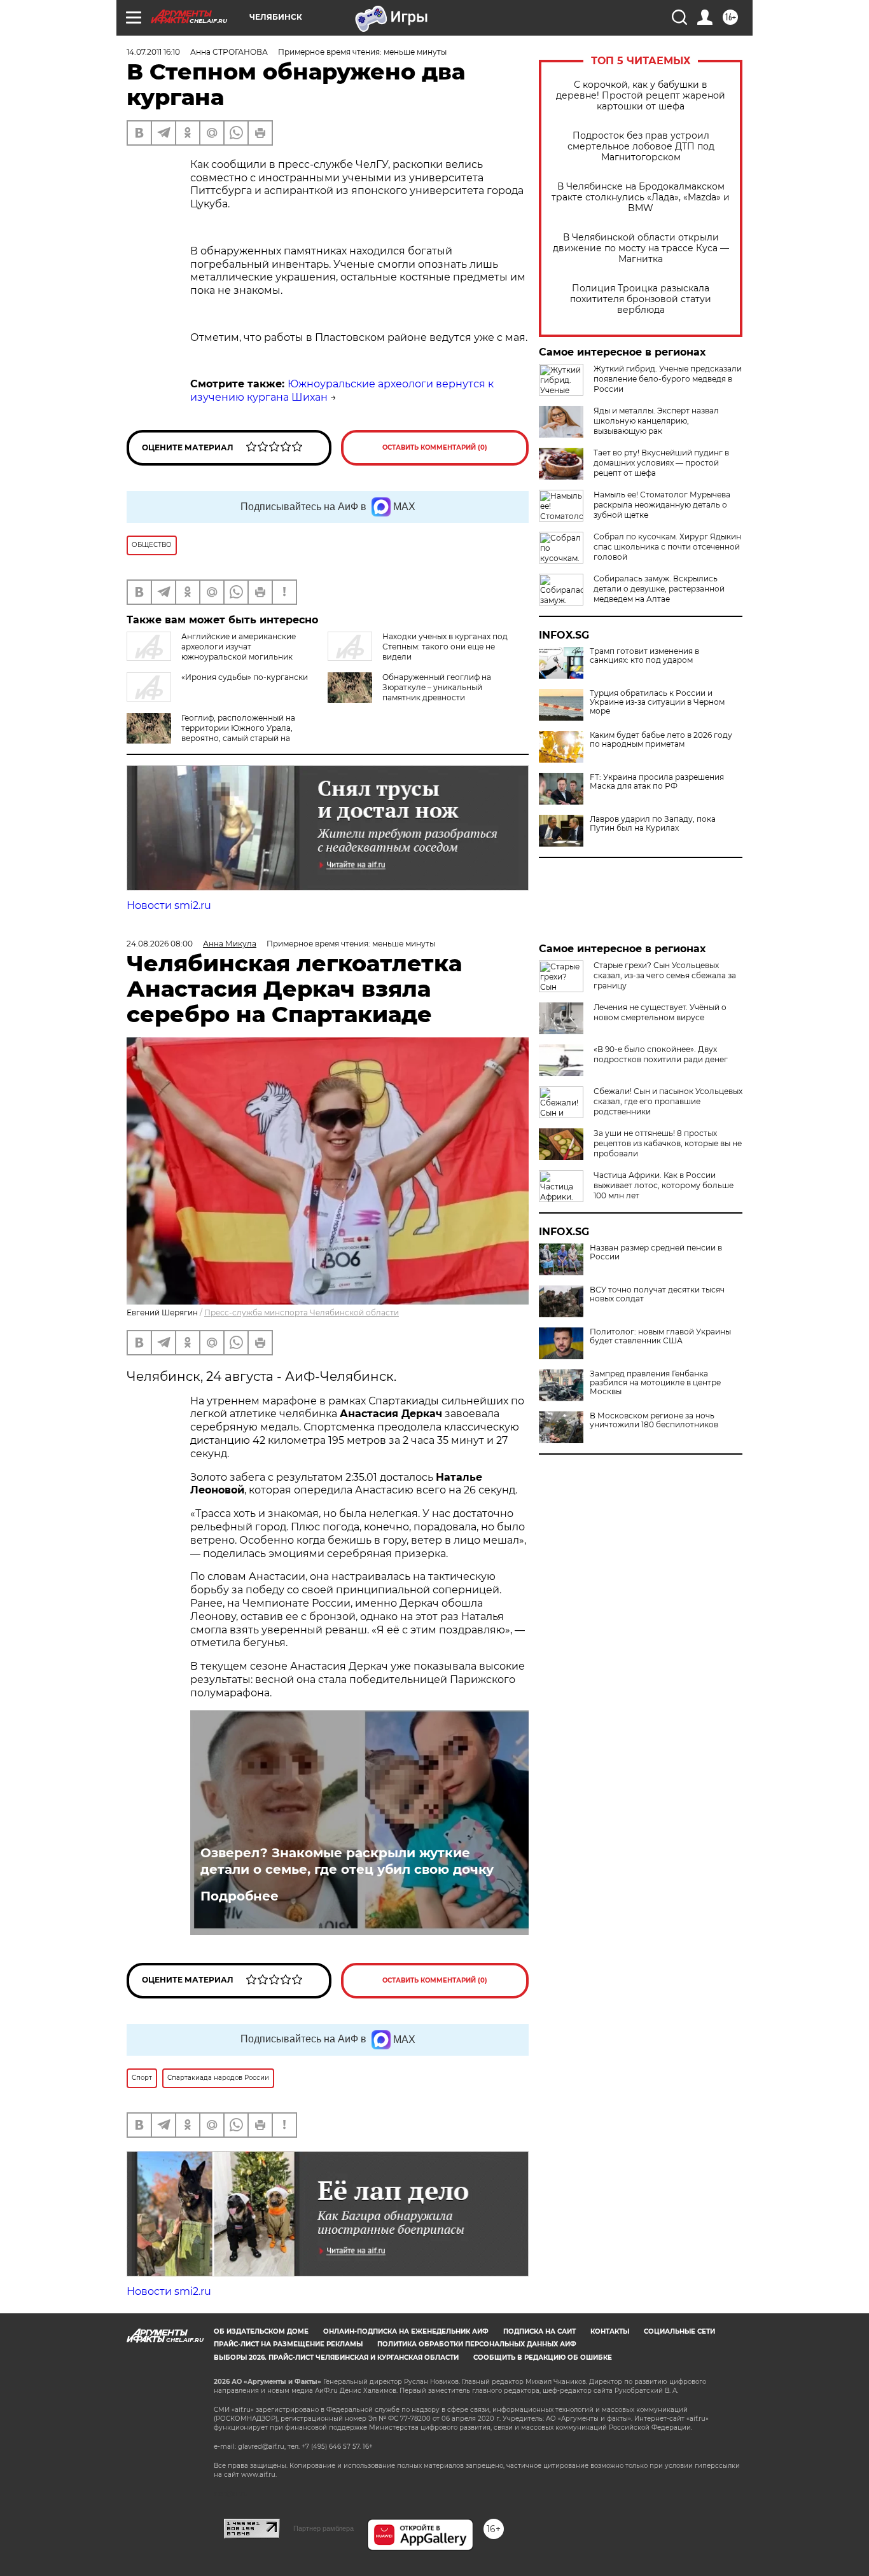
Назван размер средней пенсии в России (656, 1252)
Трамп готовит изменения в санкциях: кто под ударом (644, 656)
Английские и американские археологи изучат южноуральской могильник (239, 647)
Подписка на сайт (539, 2331)
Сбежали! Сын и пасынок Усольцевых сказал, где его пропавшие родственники (668, 1101)
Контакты (610, 2331)
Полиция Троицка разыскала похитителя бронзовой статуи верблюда (641, 299)
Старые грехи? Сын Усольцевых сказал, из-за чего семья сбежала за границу (665, 975)
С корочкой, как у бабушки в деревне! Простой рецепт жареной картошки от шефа (641, 96)
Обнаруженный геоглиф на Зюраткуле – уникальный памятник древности (437, 687)
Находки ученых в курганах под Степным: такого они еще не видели (445, 647)
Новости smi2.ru (169, 905)
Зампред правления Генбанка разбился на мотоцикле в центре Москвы (655, 1383)
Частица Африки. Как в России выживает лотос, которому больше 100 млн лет (664, 1185)
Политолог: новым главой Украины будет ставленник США (660, 1336)
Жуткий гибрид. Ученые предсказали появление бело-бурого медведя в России (668, 379)
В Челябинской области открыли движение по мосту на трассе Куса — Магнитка (641, 248)
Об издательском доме (261, 2331)
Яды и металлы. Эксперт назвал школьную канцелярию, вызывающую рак (656, 421)
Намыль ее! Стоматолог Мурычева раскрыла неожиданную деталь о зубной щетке (662, 505)
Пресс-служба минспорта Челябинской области (302, 1312)
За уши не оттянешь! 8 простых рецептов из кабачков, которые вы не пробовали (668, 1143)
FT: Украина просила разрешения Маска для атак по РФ (657, 782)
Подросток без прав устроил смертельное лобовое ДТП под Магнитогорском (641, 147)
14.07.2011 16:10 (153, 52)
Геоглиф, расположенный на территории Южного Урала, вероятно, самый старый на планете (238, 733)
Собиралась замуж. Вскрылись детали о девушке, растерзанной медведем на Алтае (659, 589)
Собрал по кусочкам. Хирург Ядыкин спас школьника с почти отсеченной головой (667, 547)
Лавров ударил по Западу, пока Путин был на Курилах (653, 824)
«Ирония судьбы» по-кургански (245, 677)
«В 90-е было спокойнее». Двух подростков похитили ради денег (661, 1054)
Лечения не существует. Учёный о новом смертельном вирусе (660, 1012)
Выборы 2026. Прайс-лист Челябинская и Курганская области (336, 2358)
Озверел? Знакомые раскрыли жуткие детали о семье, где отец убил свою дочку (347, 1861)
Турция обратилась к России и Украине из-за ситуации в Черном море (657, 702)
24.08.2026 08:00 (160, 944)
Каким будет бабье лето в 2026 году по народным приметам (661, 740)
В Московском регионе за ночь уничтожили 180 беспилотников (654, 1420)
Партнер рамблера (323, 2528)
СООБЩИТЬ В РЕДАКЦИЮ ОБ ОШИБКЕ (543, 2358)
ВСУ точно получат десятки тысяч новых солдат (657, 1294)
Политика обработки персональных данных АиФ (477, 2344)
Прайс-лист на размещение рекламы (288, 2344)
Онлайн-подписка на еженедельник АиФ (406, 2331)
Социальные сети (679, 2331)
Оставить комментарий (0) (435, 447)
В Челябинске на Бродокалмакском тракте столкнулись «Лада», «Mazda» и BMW (641, 197)
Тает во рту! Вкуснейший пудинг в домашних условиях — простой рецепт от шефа (661, 463)
